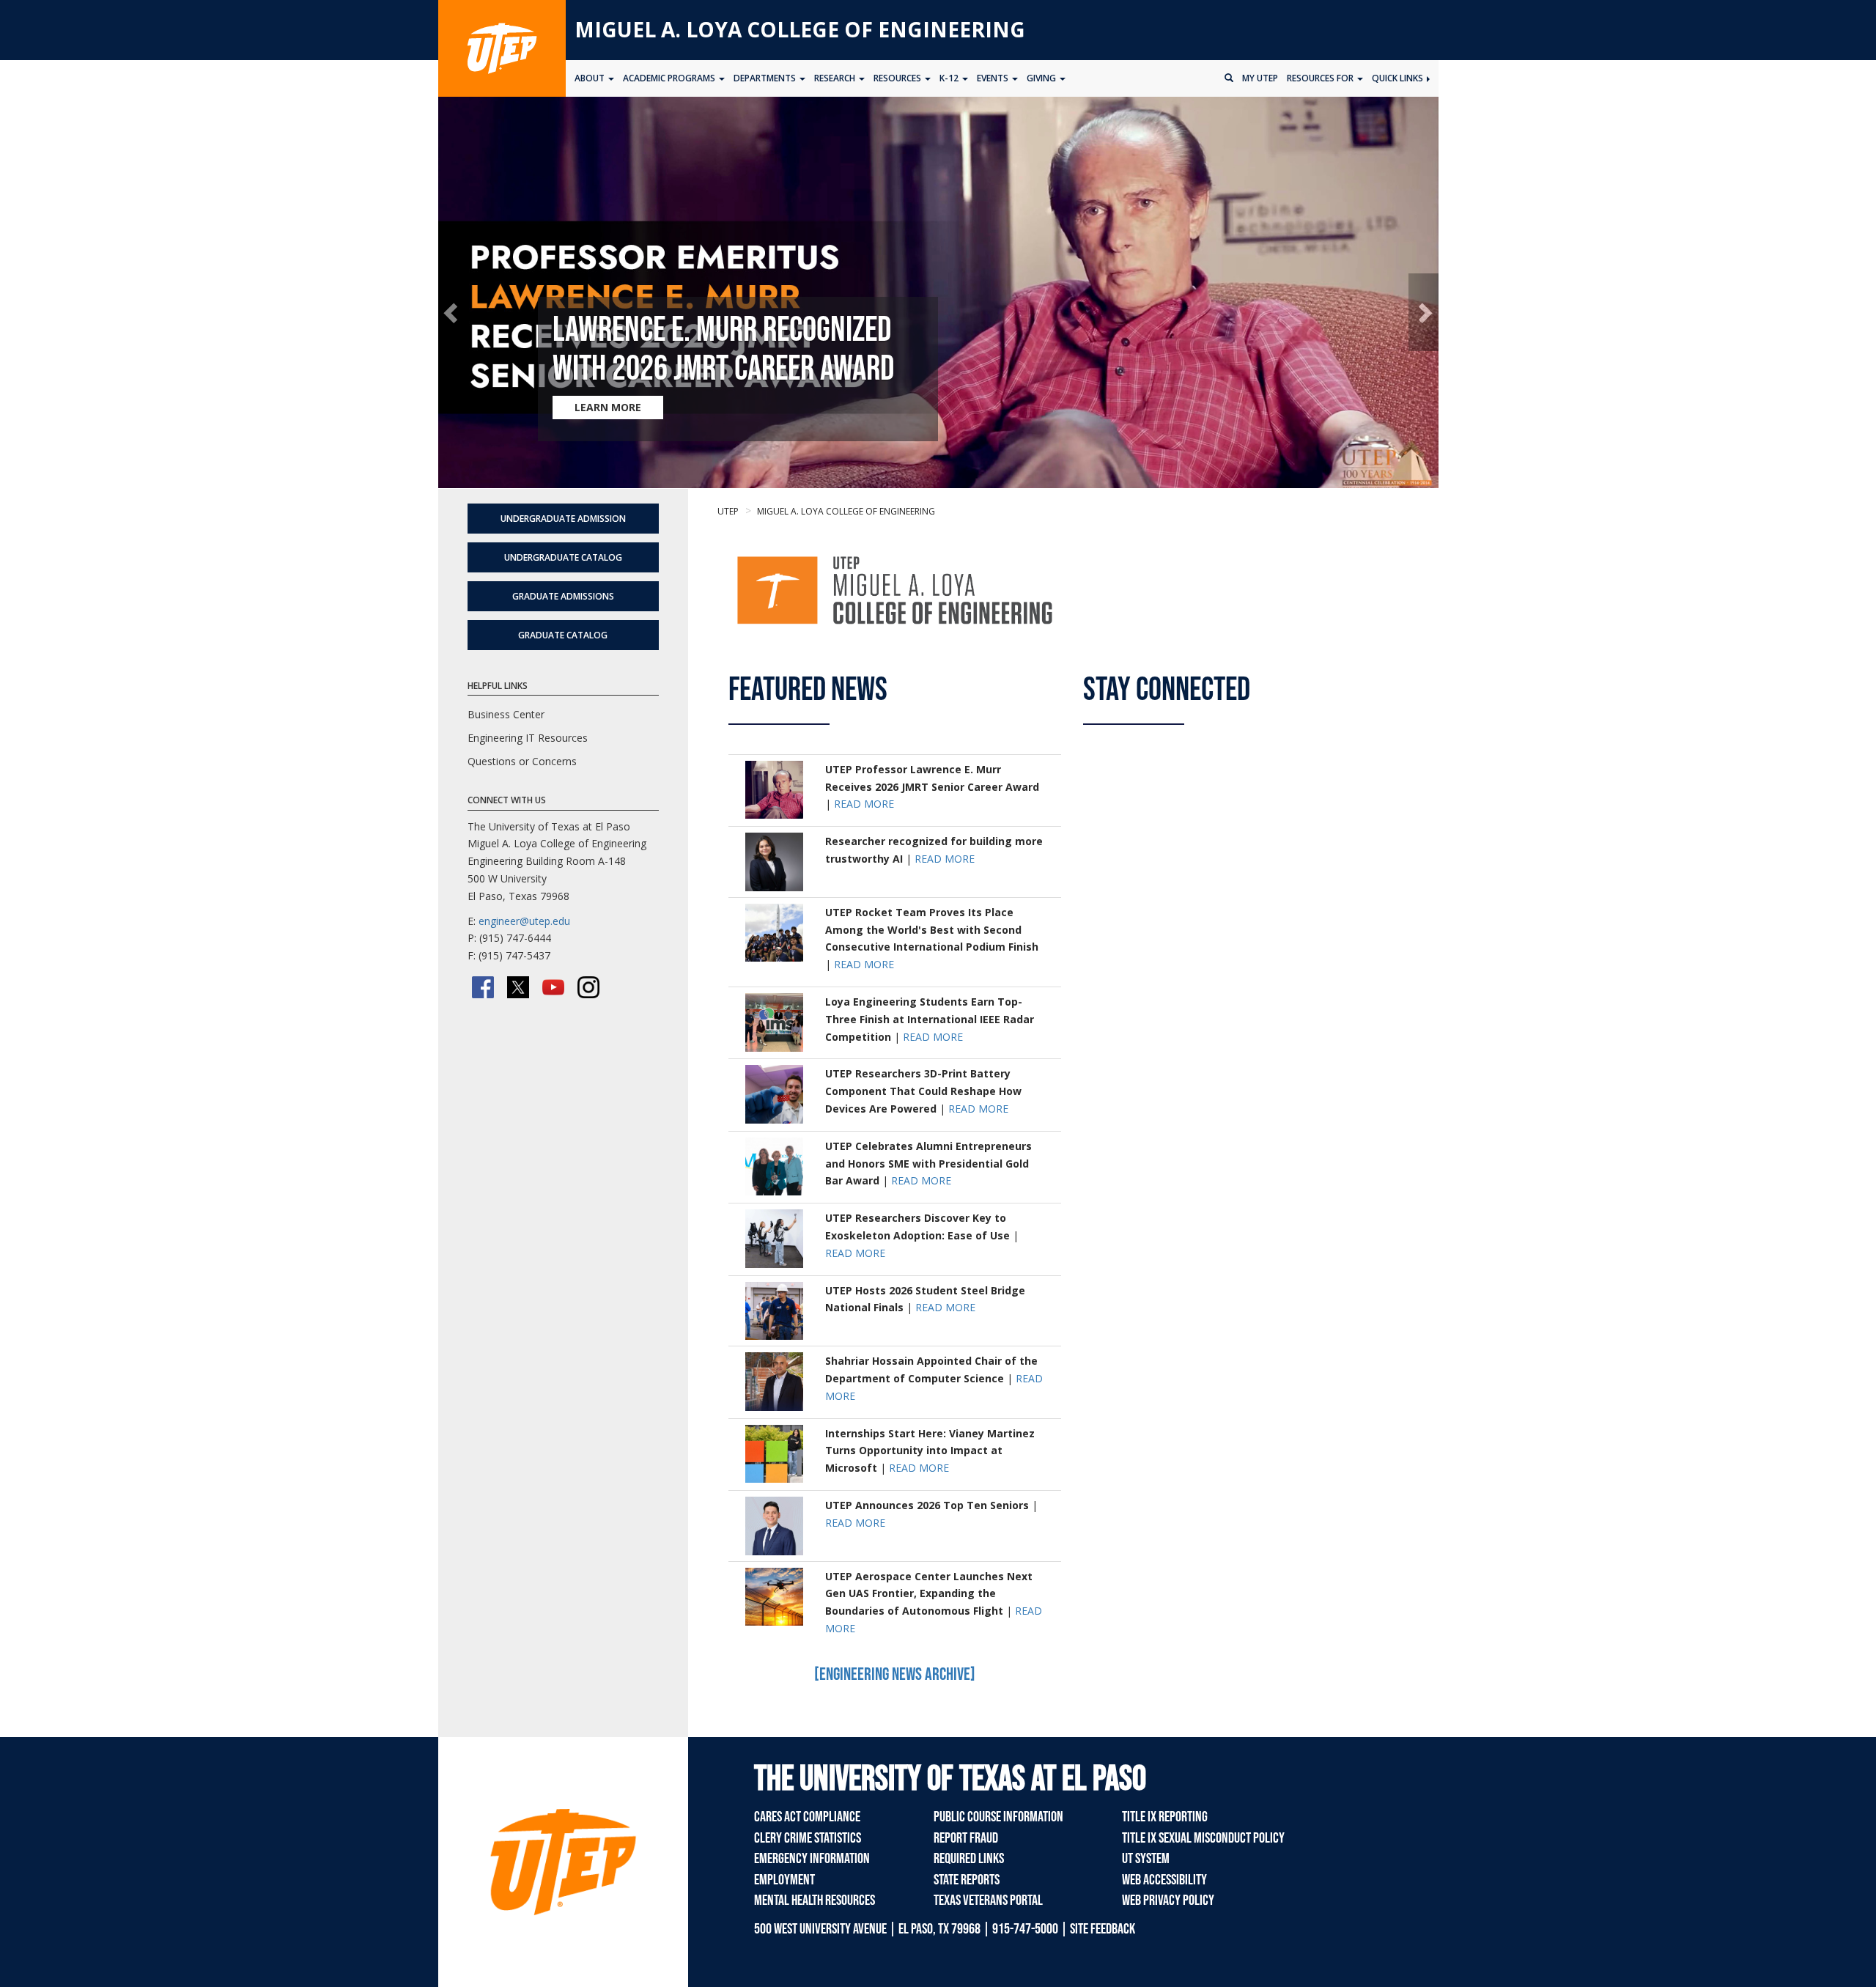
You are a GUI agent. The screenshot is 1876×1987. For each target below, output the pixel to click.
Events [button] (994, 78)
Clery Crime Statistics (808, 1838)
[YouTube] (553, 987)
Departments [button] (766, 78)
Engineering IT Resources (528, 738)
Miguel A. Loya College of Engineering (800, 29)
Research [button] (836, 78)
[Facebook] (483, 987)
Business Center (506, 714)
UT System (1146, 1859)
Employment (784, 1880)
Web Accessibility (1164, 1880)
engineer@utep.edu (524, 921)
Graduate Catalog (563, 635)
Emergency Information (812, 1859)
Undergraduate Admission (563, 519)
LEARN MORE (608, 407)
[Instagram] (588, 987)
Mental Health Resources (815, 1901)
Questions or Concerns (522, 761)
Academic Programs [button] (670, 78)
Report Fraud (966, 1838)
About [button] (591, 78)
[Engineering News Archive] (895, 1674)
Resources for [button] (1321, 78)
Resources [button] (898, 78)
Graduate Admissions (563, 596)
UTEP (728, 511)
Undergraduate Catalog (563, 557)
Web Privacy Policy (1168, 1901)
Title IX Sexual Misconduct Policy (1203, 1838)
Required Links (969, 1859)
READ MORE (864, 804)
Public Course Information (998, 1817)
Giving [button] (1042, 78)
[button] (453, 313)
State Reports (967, 1880)
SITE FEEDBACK (1103, 1929)
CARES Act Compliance (807, 1817)
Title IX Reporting (1165, 1817)
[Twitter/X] (518, 987)
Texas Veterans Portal (988, 1901)
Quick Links (1399, 78)
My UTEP (1260, 78)
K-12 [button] (950, 78)
